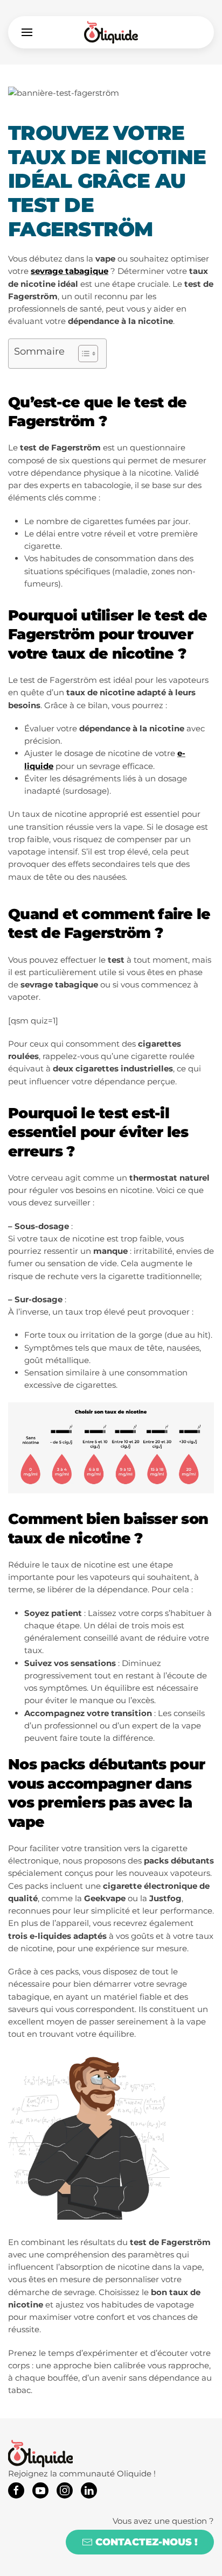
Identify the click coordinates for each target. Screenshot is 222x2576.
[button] (27, 32)
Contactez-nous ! (147, 2542)
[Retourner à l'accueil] (111, 32)
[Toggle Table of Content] (83, 354)
